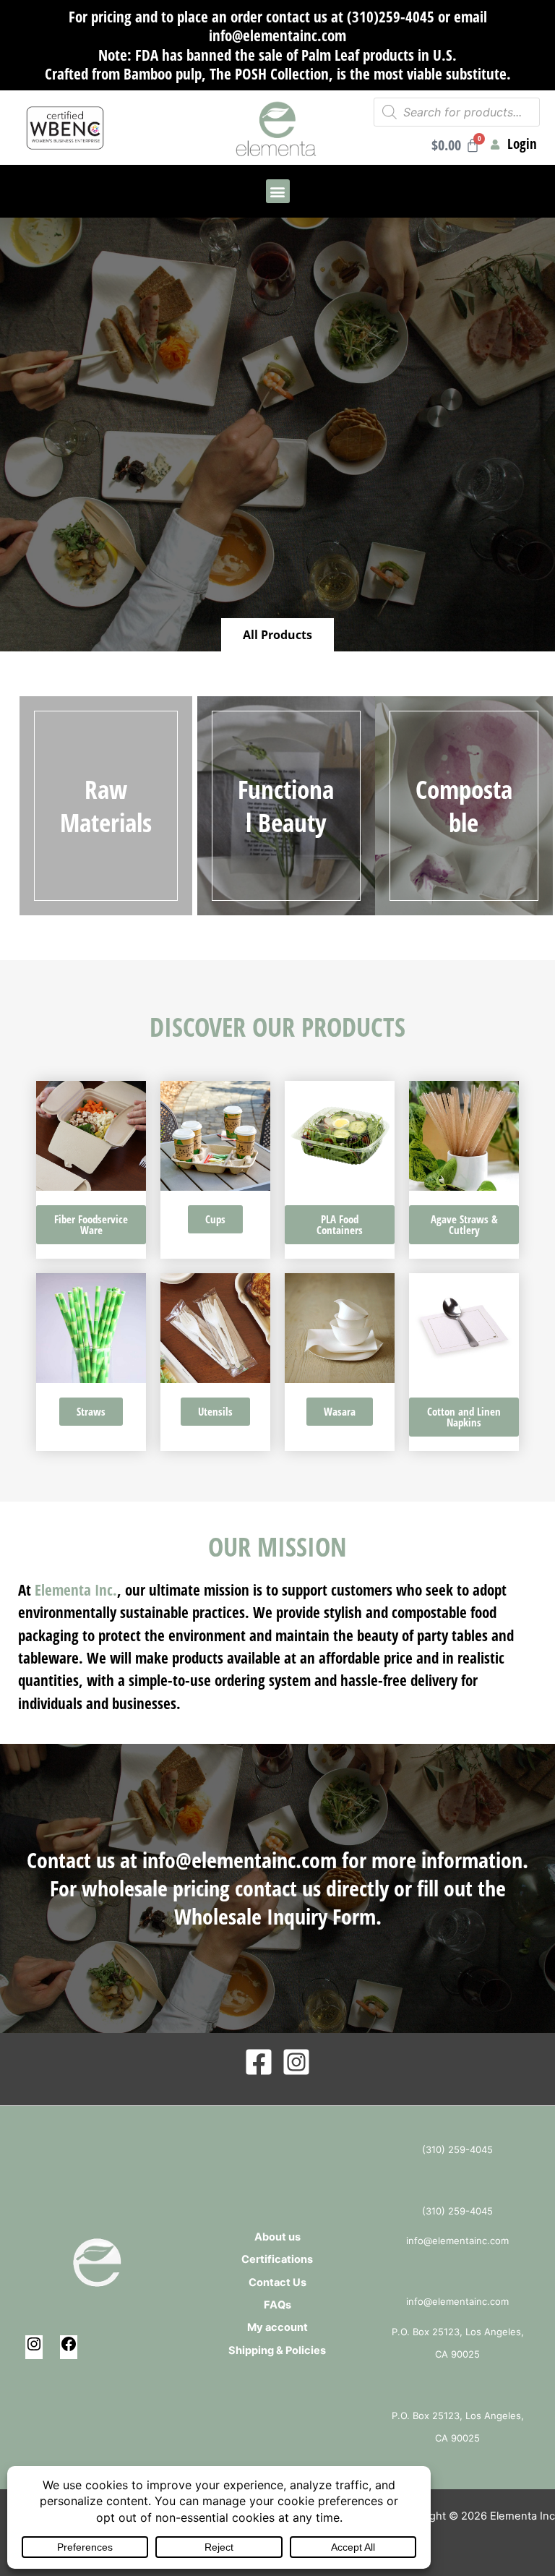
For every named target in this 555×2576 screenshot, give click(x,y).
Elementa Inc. (76, 1590)
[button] (278, 191)
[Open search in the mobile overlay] (457, 112)
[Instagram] (296, 2062)
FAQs (277, 2305)
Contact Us (277, 2282)
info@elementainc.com (240, 1860)
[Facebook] (259, 2062)
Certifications (277, 2259)
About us (277, 2237)
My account (277, 2327)
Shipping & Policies (277, 2350)
